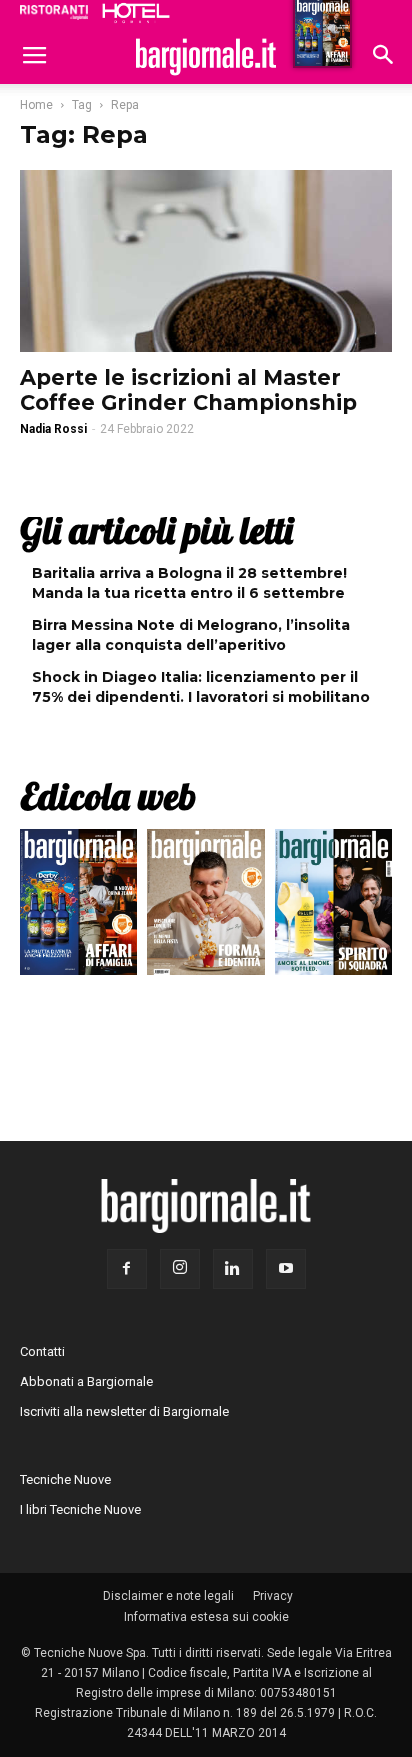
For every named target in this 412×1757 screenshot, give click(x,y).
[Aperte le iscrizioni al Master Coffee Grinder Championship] (206, 261)
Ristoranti (54, 12)
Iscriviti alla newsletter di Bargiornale (124, 1411)
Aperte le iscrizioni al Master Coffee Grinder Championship (188, 390)
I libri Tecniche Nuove (80, 1509)
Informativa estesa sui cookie (206, 1617)
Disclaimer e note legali (168, 1596)
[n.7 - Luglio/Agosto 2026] (78, 906)
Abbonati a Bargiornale (86, 1381)
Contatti (42, 1351)
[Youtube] (286, 1269)
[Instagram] (180, 1269)
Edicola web (108, 796)
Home (36, 105)
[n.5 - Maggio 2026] (333, 906)
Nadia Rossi (53, 429)
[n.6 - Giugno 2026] (205, 906)
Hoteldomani (136, 13)
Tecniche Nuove (65, 1479)
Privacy (273, 1596)
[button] (384, 57)
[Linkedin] (233, 1269)
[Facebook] (127, 1269)
